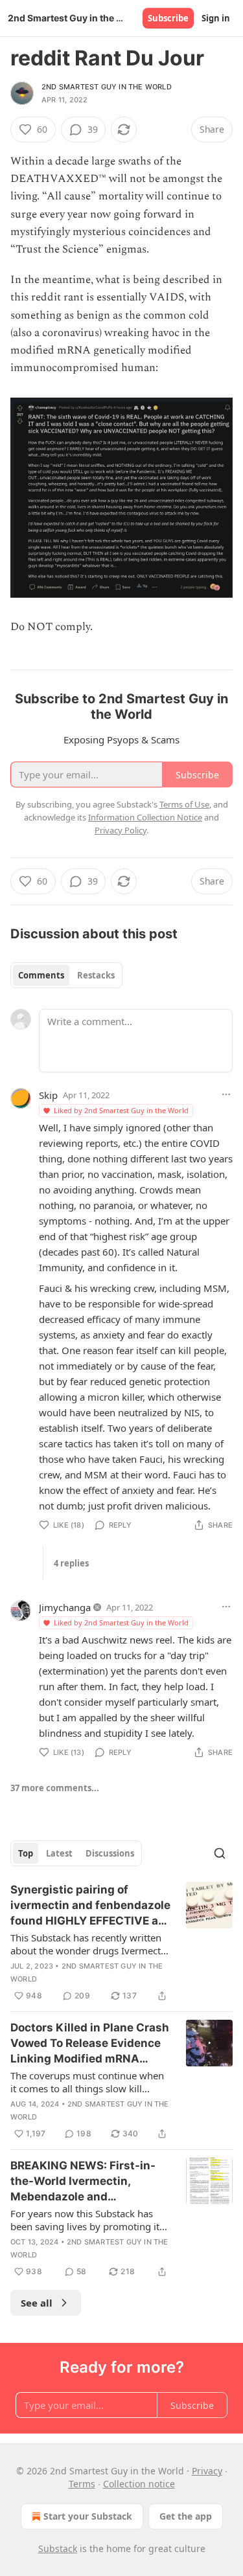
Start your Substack (88, 2516)
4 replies (71, 1563)
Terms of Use (184, 804)
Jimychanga (65, 1607)
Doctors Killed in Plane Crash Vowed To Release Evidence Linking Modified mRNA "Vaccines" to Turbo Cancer (90, 2044)
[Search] (220, 1853)
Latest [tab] (59, 1853)
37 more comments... (55, 1788)
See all (37, 2303)
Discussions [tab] (110, 1853)
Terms (82, 2484)
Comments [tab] (41, 975)
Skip (48, 1095)
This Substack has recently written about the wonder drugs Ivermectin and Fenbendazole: (90, 1944)
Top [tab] (26, 1853)
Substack (58, 2548)
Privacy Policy (121, 830)
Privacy (207, 2471)
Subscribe (168, 18)
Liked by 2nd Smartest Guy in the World (121, 1110)
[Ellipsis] (226, 1094)
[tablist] (66, 975)
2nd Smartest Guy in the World (107, 87)
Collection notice (139, 2484)
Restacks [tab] (96, 975)
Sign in (216, 18)
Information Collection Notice (145, 817)
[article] (121, 1943)
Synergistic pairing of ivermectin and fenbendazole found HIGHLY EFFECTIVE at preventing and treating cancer (90, 1906)
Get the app (186, 2516)
